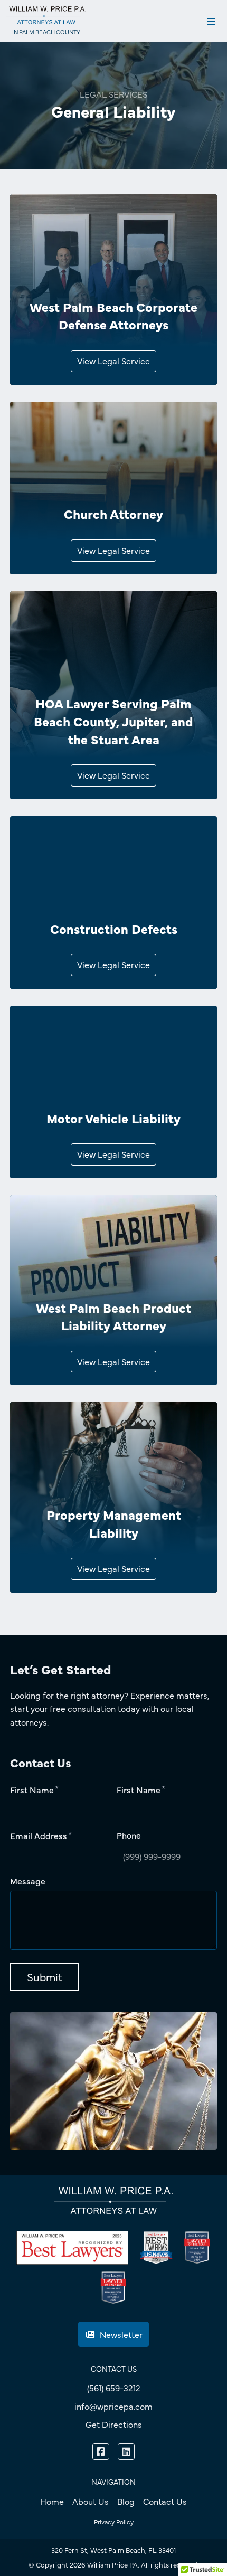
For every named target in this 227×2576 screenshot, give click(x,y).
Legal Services (113, 94)
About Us (91, 2501)
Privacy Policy (114, 2522)
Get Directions (114, 2424)
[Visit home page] (46, 15)
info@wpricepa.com (113, 2406)
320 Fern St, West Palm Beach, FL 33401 (113, 2550)
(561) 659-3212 (114, 2388)
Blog (126, 2501)
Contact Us (165, 2501)
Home (52, 2501)
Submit (45, 1977)
